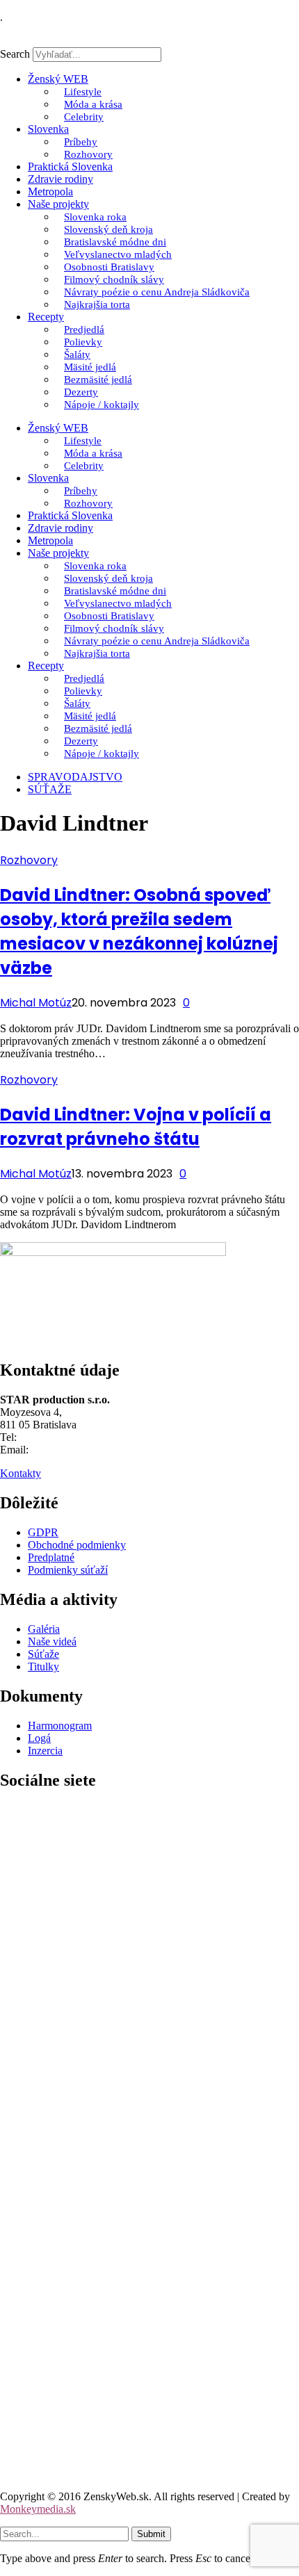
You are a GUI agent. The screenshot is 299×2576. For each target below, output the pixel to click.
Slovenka (48, 129)
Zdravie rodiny (60, 179)
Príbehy (81, 142)
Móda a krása (93, 104)
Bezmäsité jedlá (98, 380)
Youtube (18, 2473)
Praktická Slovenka (70, 166)
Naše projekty (58, 204)
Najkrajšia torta (97, 304)
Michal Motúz (36, 1003)
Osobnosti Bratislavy (109, 267)
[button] (149, 41)
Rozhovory (88, 154)
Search (15, 54)
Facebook (22, 2129)
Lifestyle (83, 92)
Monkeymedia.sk (38, 2509)
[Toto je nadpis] (149, 2106)
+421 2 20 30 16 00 (63, 1437)
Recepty (46, 317)
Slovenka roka (95, 217)
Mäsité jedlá (90, 367)
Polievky (83, 342)
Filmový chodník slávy (114, 279)
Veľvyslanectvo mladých (118, 254)
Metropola (50, 191)
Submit (151, 2534)
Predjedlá (84, 329)
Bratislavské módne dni (115, 242)
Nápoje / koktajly (102, 405)
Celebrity (84, 117)
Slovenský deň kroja (108, 229)
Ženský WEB (58, 79)
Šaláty (77, 354)
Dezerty (81, 392)
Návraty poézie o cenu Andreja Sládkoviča (157, 292)
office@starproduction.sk (87, 1450)
